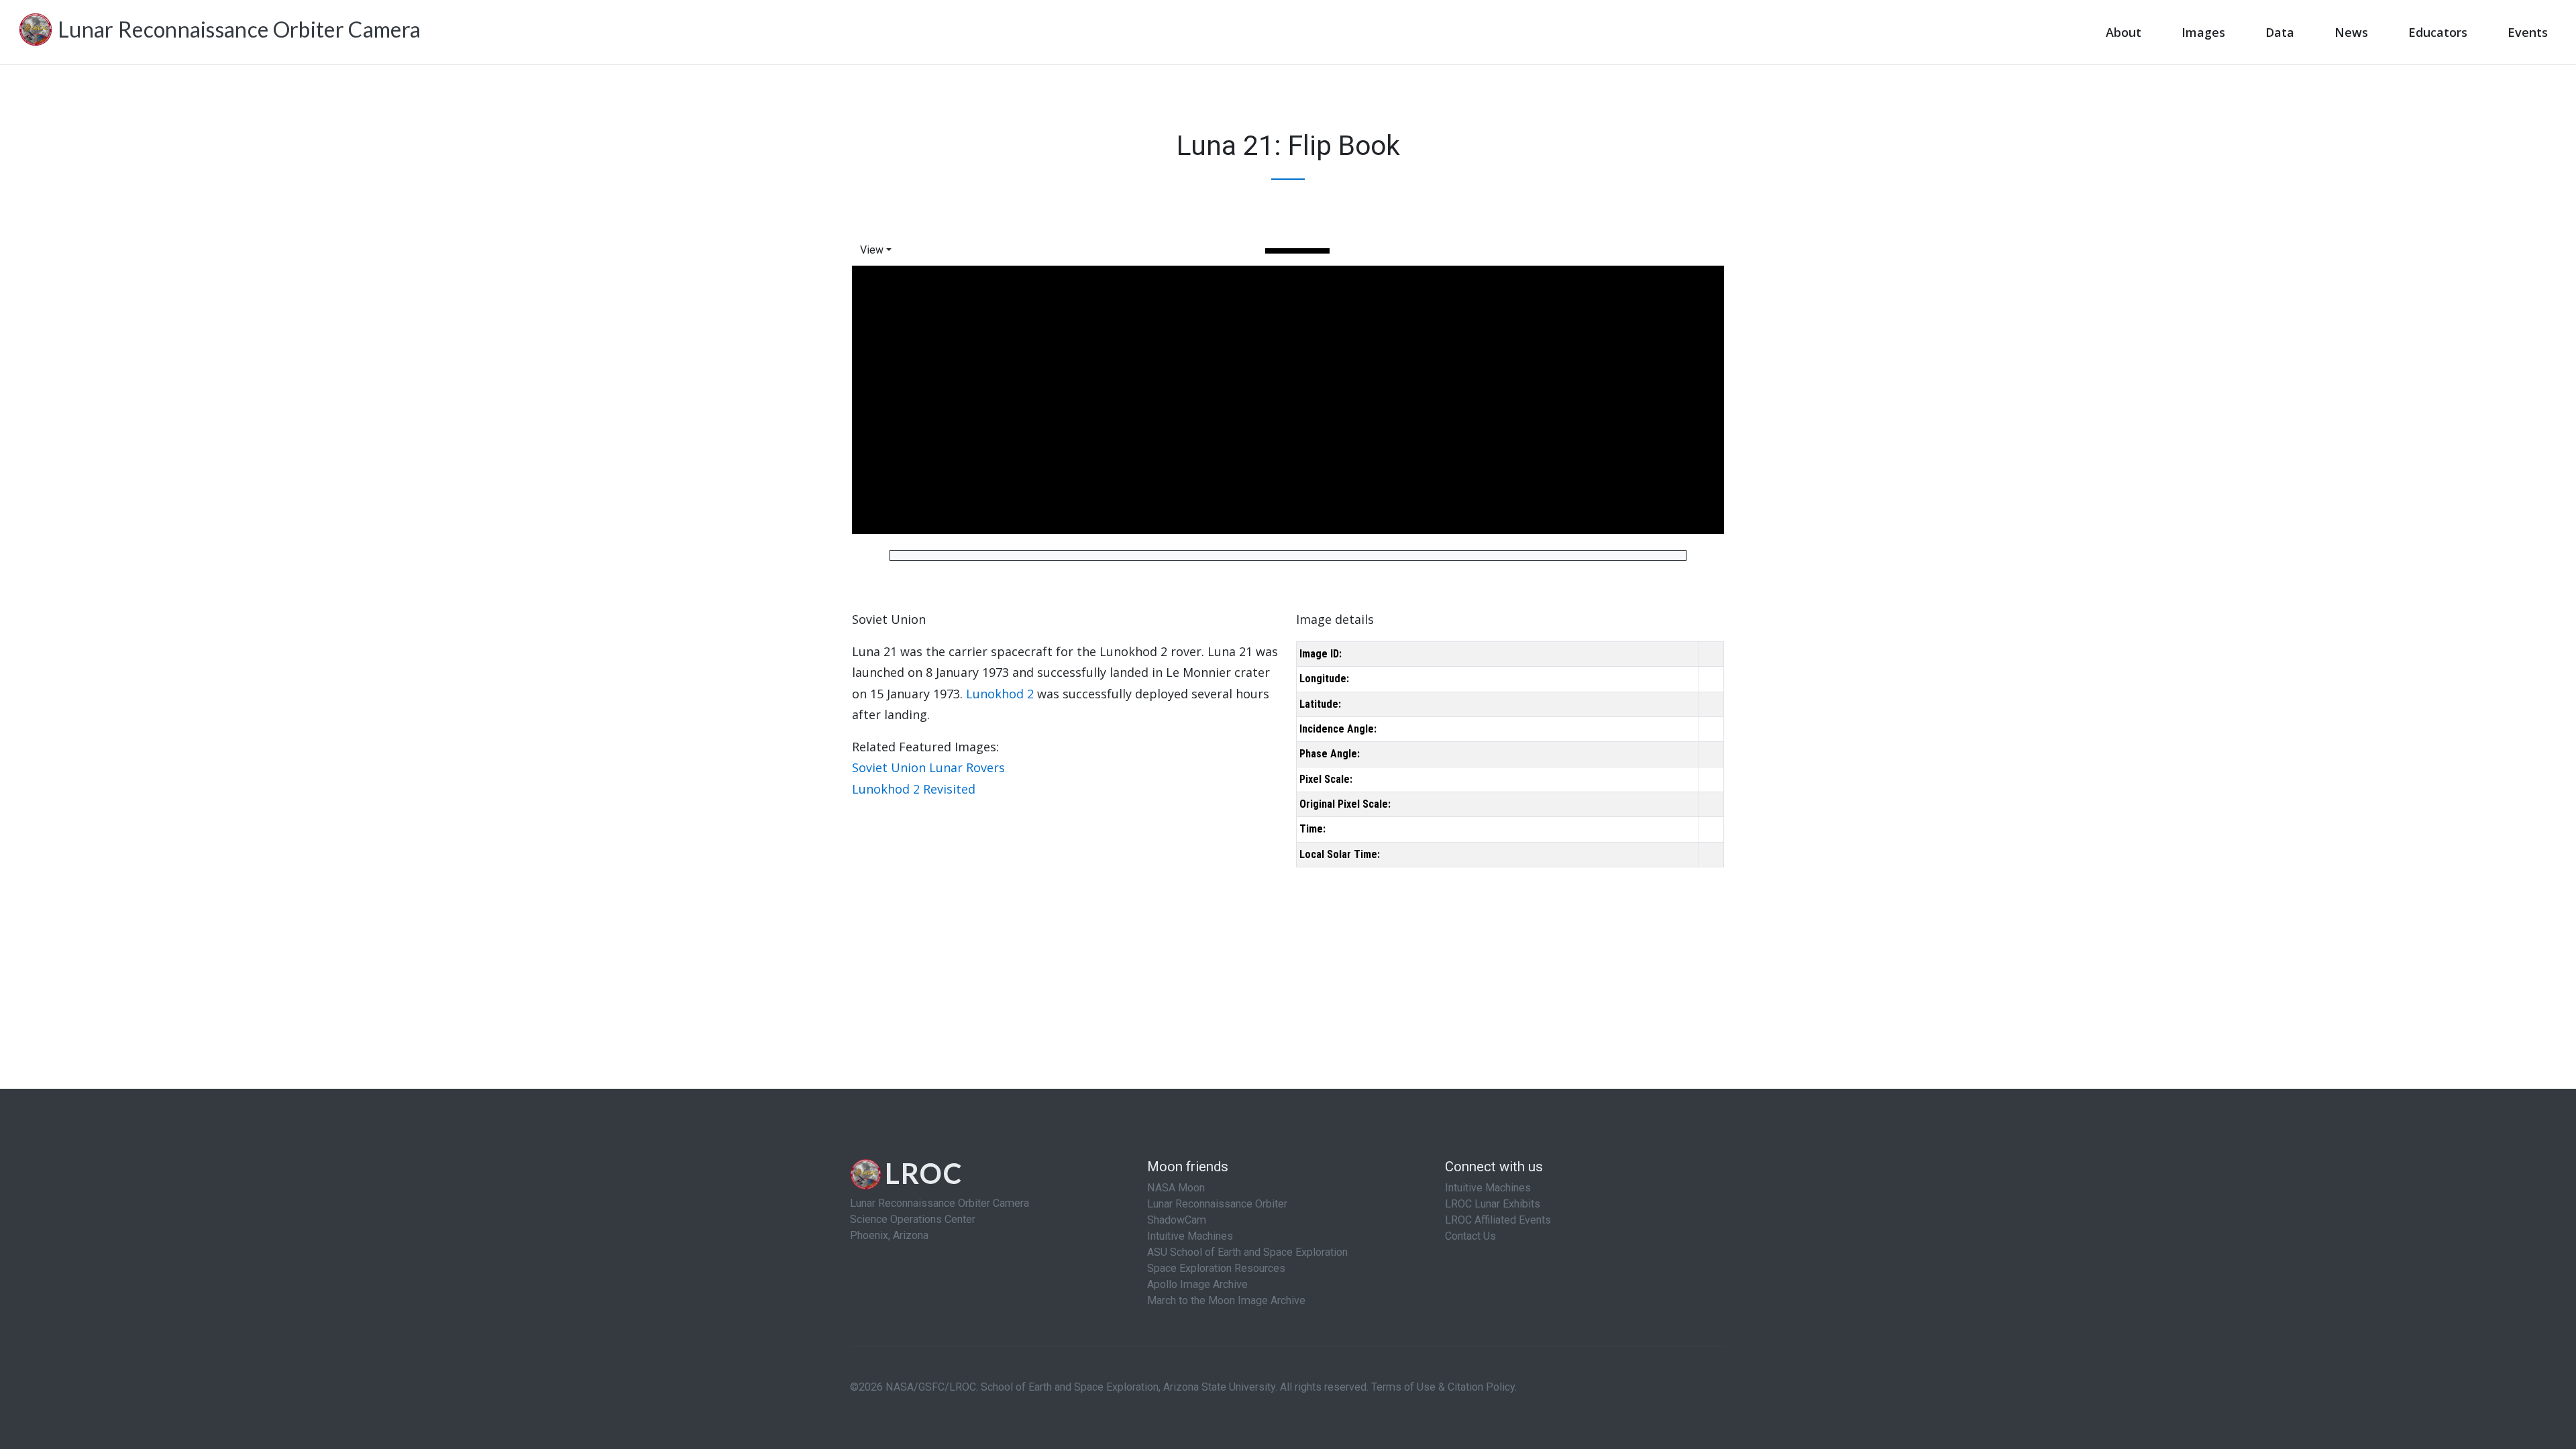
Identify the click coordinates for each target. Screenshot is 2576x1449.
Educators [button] (2438, 32)
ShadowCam (1177, 1220)
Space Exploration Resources (1216, 1268)
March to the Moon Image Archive (1226, 1300)
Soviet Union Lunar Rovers (928, 767)
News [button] (2351, 32)
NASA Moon (1176, 1188)
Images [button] (2203, 32)
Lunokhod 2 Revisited (914, 789)
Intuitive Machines (1190, 1236)
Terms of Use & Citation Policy (1443, 1387)
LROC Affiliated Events (1498, 1220)
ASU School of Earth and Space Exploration (1247, 1252)
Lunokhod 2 (1000, 694)
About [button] (2124, 32)
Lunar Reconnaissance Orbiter (1217, 1204)
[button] (878, 250)
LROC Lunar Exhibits (1493, 1204)
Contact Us (1470, 1236)
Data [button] (2280, 32)
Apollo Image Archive (1197, 1284)
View (872, 250)
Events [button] (2528, 32)
